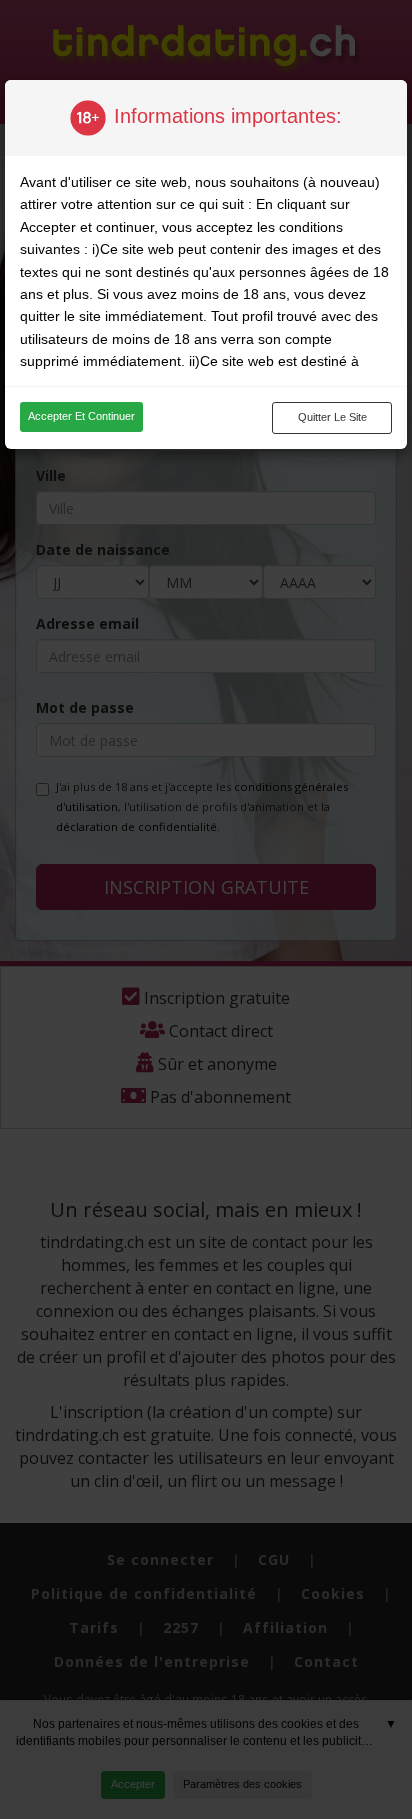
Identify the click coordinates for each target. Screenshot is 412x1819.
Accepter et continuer (81, 416)
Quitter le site (332, 417)
